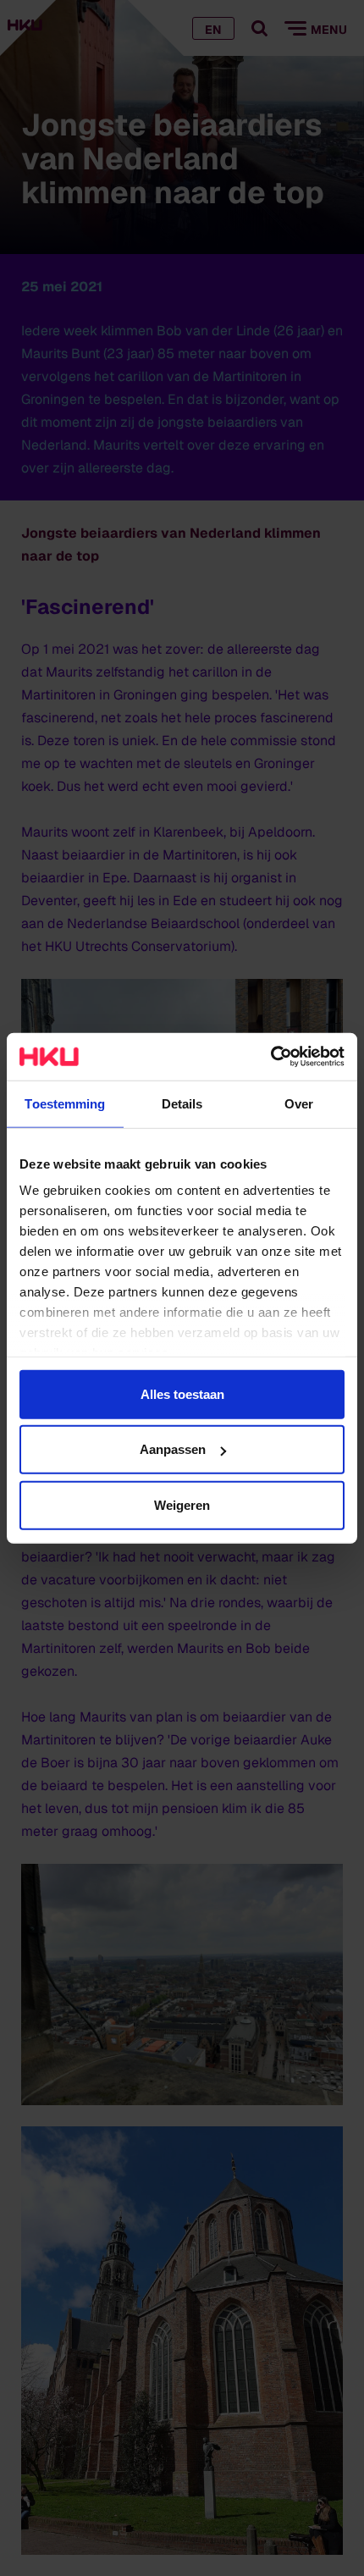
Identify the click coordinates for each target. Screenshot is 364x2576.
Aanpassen (173, 1449)
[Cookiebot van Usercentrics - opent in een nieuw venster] (270, 1057)
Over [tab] (299, 1103)
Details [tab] (182, 1103)
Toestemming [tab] (65, 1103)
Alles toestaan (182, 1393)
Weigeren (182, 1504)
